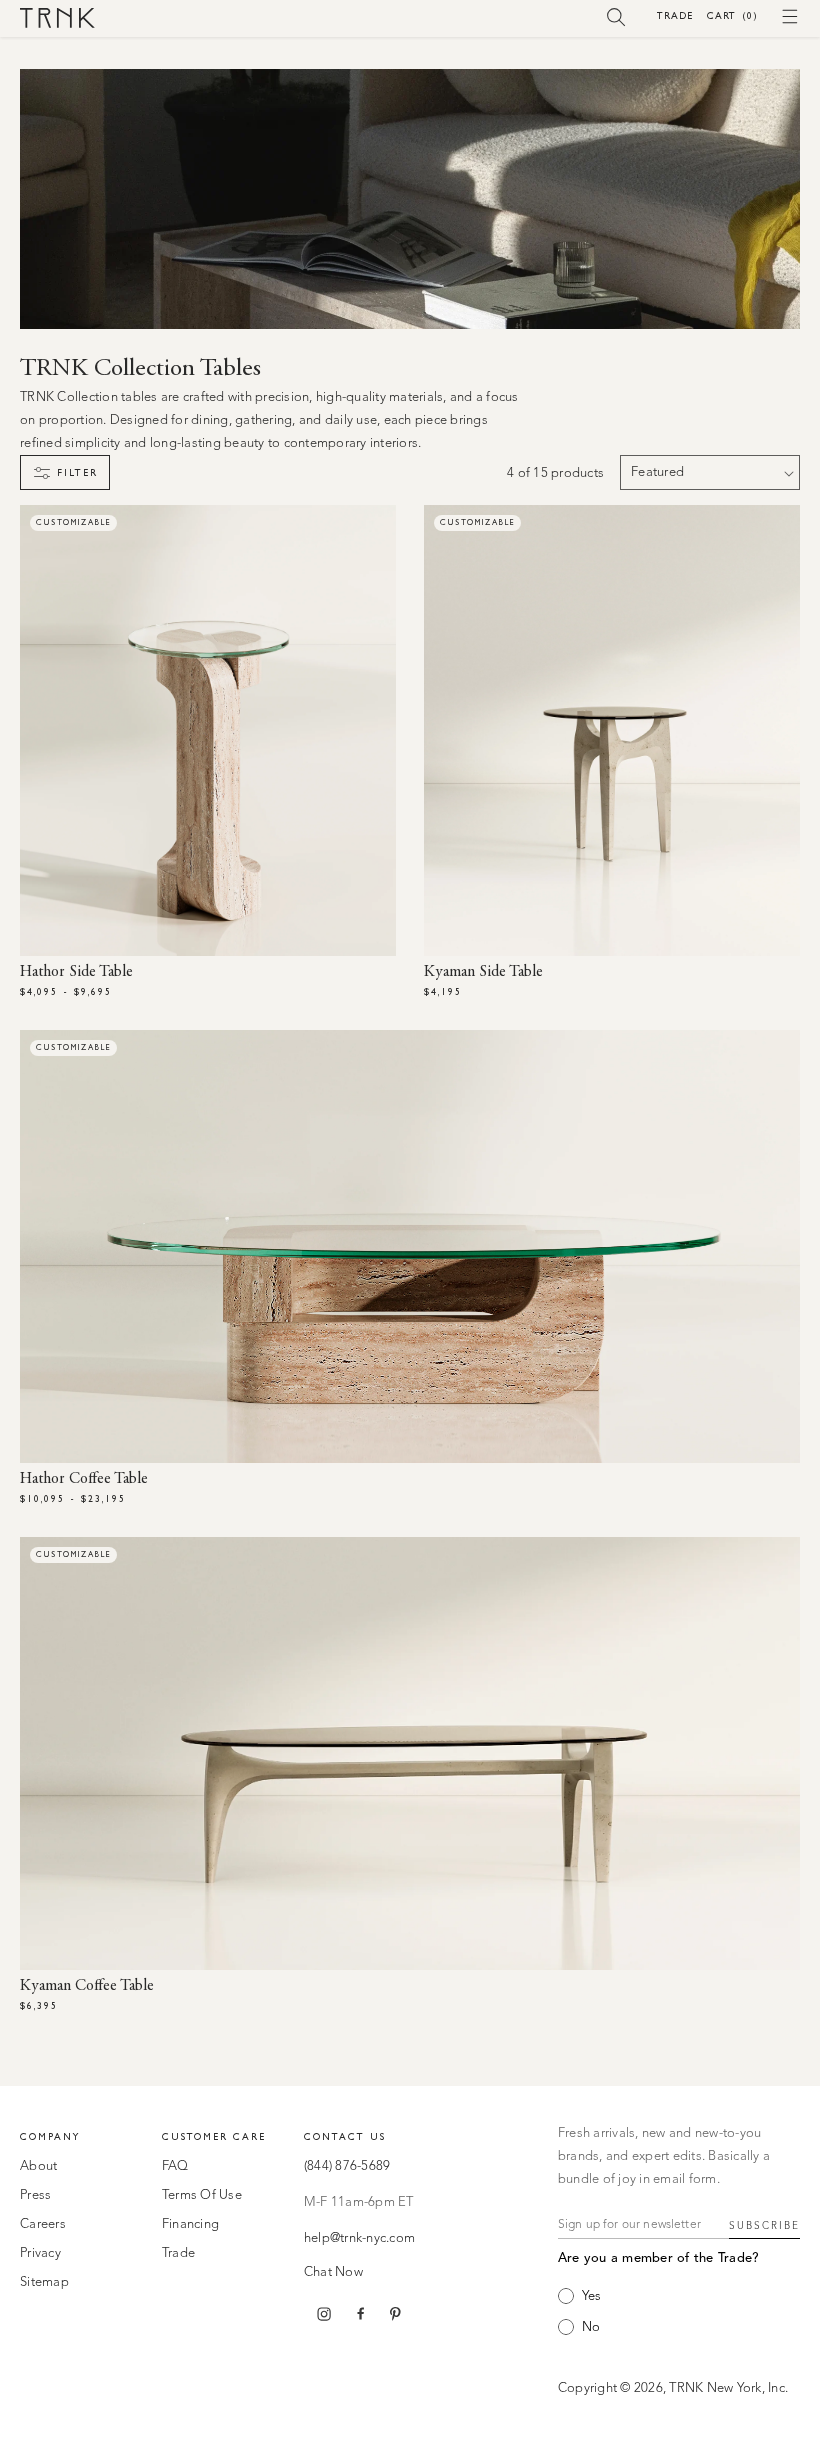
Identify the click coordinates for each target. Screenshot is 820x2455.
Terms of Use (202, 2195)
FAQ (175, 2166)
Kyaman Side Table (483, 972)
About (38, 2166)
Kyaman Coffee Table (87, 1986)
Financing (190, 2224)
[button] (616, 16)
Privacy (40, 2253)
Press (35, 2195)
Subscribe (764, 2226)
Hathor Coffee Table (84, 1479)
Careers (43, 2224)
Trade (675, 15)
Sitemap (44, 2282)
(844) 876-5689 (347, 2166)
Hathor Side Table (76, 972)
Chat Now (333, 2272)
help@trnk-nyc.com (359, 2238)
